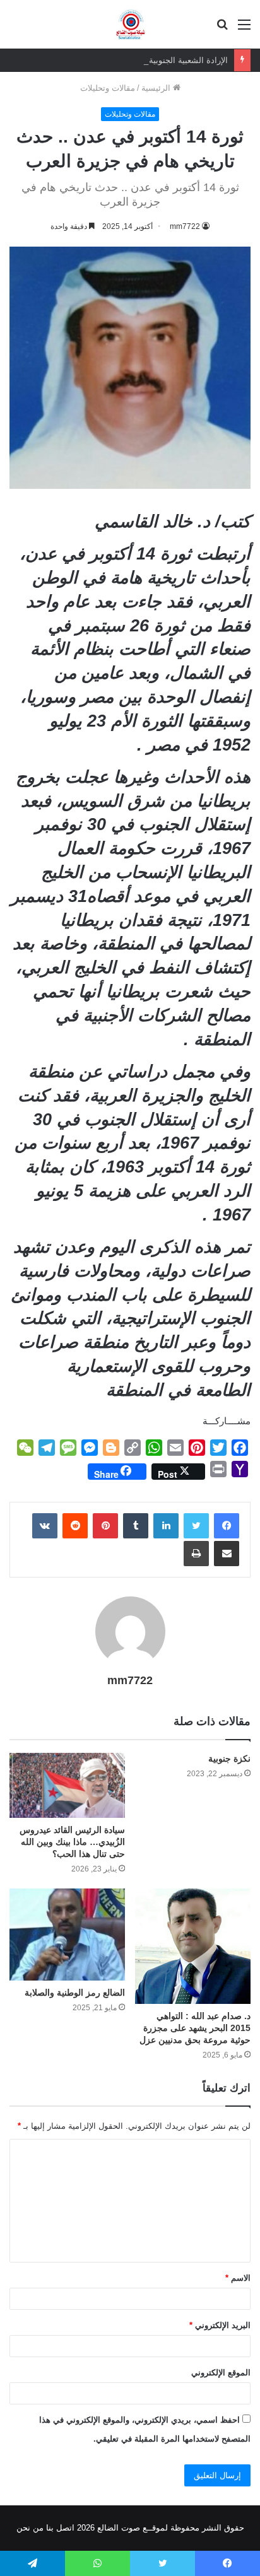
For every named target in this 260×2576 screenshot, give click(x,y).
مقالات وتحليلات (108, 88)
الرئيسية (157, 88)
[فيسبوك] (227, 1526)
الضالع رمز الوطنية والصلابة (75, 1993)
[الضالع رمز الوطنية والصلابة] (67, 1934)
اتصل (65, 2528)
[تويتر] (196, 1526)
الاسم (238, 2278)
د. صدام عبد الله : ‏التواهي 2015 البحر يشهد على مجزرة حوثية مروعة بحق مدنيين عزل (195, 2028)
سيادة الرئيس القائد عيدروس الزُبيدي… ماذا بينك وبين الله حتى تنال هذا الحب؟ (72, 1842)
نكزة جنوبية (229, 1759)
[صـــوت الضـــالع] (130, 24)
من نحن (30, 2528)
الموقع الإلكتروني (221, 2373)
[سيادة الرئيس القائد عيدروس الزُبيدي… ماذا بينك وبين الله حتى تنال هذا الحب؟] (67, 1785)
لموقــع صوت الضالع (131, 2528)
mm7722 (185, 226)
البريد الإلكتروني (220, 2325)
